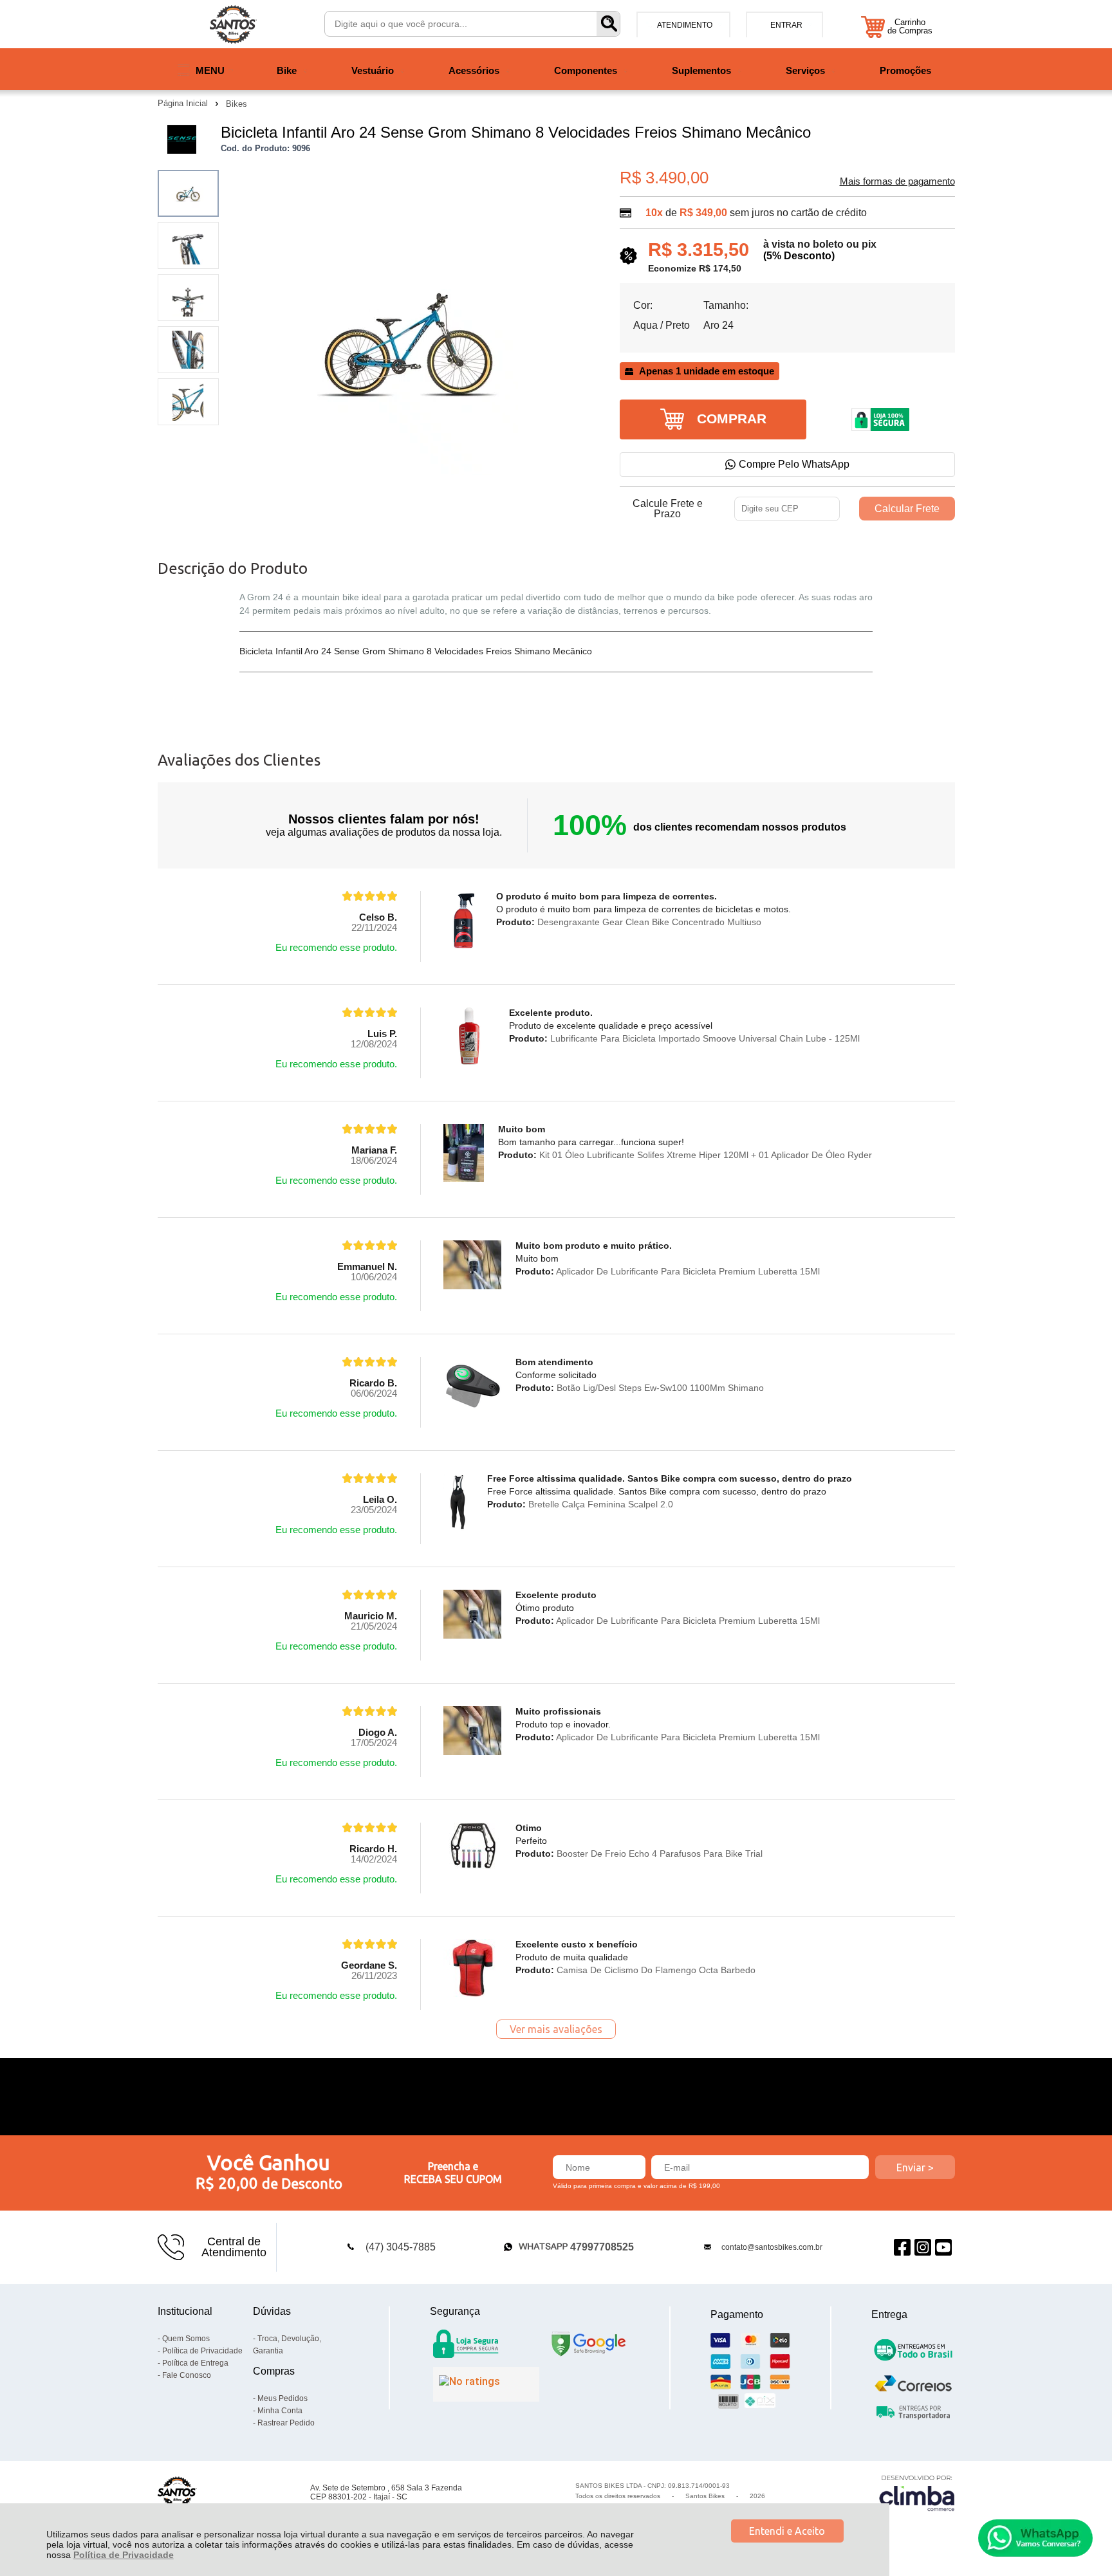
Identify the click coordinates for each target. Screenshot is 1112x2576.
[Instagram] (923, 2247)
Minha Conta (280, 2411)
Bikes (236, 104)
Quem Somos (186, 2339)
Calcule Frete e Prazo (668, 509)
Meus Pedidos (283, 2398)
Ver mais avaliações (556, 2029)
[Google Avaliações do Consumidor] (486, 2384)
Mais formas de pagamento (897, 181)
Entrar (786, 25)
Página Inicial (184, 103)
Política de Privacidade (124, 2555)
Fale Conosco (187, 2375)
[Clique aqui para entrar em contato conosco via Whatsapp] (1035, 2538)
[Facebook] (902, 2247)
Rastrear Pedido (286, 2423)
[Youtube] (943, 2247)
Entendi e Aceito (787, 2531)
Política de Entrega (195, 2363)
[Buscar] (608, 24)
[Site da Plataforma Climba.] (917, 2493)
